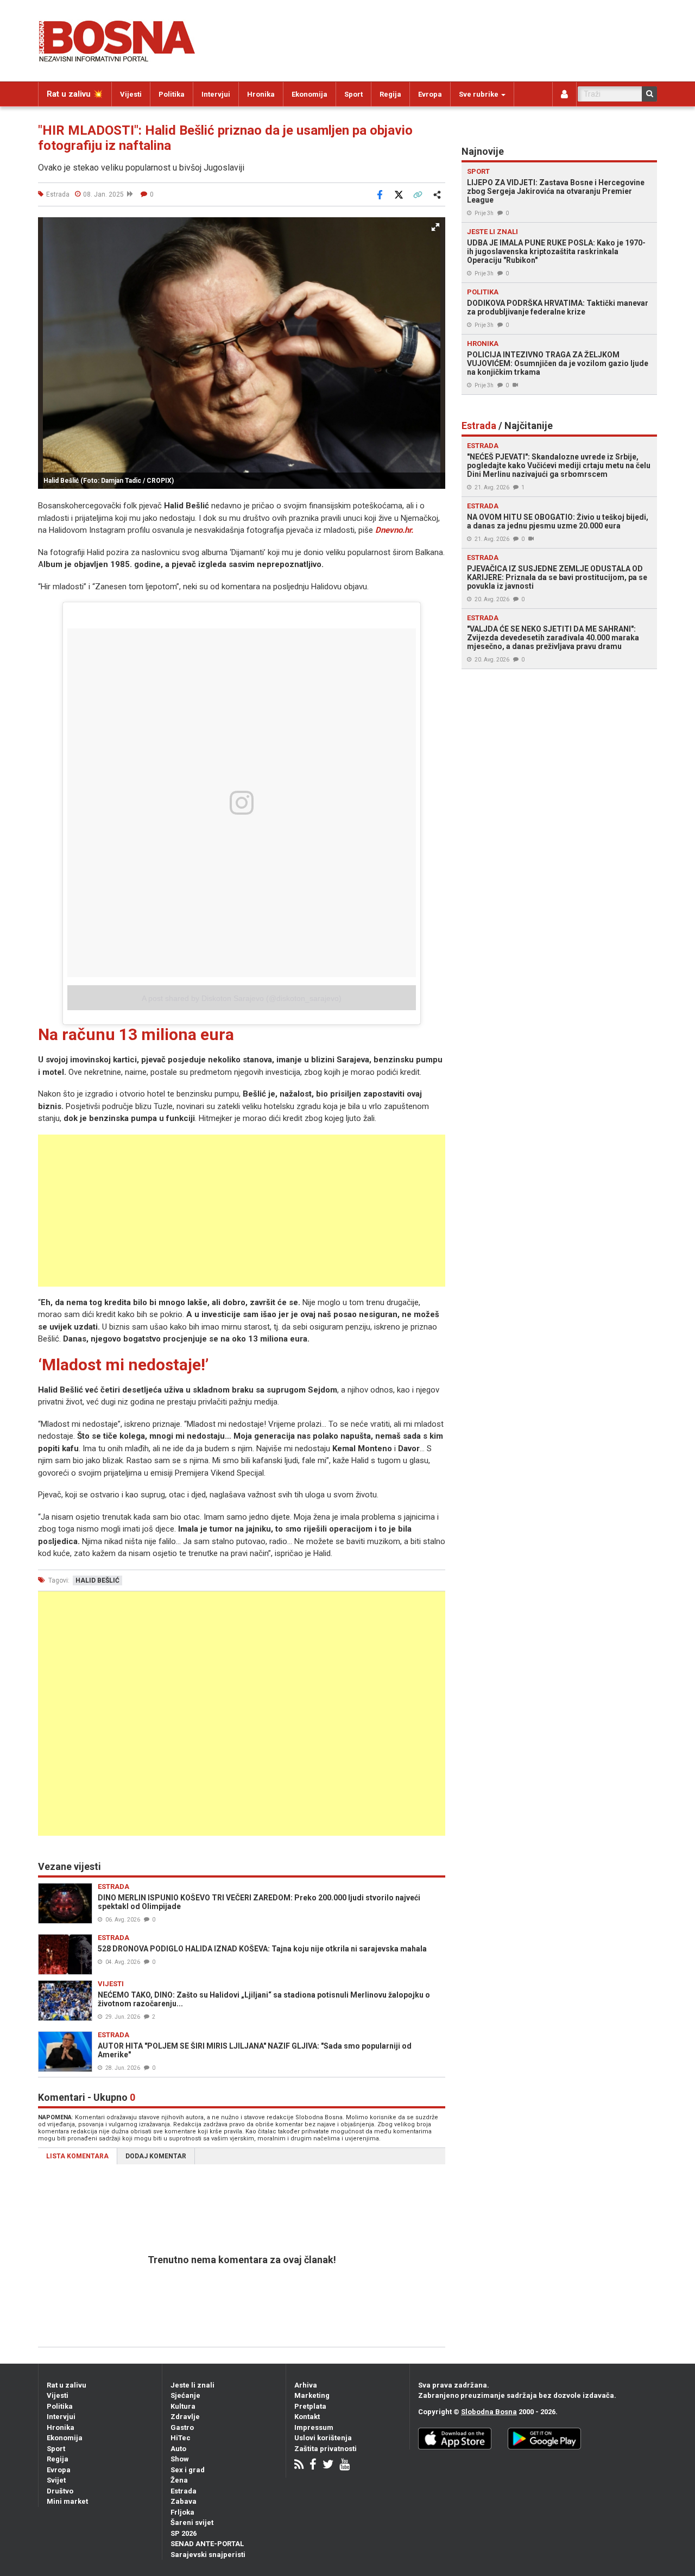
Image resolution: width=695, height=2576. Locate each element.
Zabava (184, 2501)
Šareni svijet (192, 2523)
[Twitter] (328, 2465)
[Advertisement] (242, 1211)
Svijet (56, 2480)
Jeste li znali (192, 2385)
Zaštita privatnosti (326, 2449)
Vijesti (131, 94)
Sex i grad (188, 2470)
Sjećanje (185, 2395)
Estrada (184, 2491)
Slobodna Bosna (489, 2412)
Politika (172, 94)
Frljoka (182, 2512)
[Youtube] (345, 2465)
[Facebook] (313, 2465)
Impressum (314, 2427)
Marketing (312, 2395)
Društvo (60, 2491)
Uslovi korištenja (323, 2438)
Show (180, 2459)
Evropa (430, 94)
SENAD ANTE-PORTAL (207, 2544)
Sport (353, 94)
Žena (179, 2480)
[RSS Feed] (299, 2465)
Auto (178, 2449)
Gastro (182, 2427)
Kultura (183, 2406)
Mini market (67, 2501)
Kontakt (307, 2417)
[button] (435, 227)
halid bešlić (97, 1580)
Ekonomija (309, 94)
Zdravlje (185, 2417)
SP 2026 (184, 2533)
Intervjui (216, 94)
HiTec (181, 2438)
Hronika (261, 94)
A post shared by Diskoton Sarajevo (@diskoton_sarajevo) (242, 998)
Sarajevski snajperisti (208, 2555)
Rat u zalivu (67, 2385)
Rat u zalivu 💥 (75, 94)
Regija (390, 94)
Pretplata (310, 2406)
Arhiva (306, 2385)
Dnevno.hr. (394, 530)
